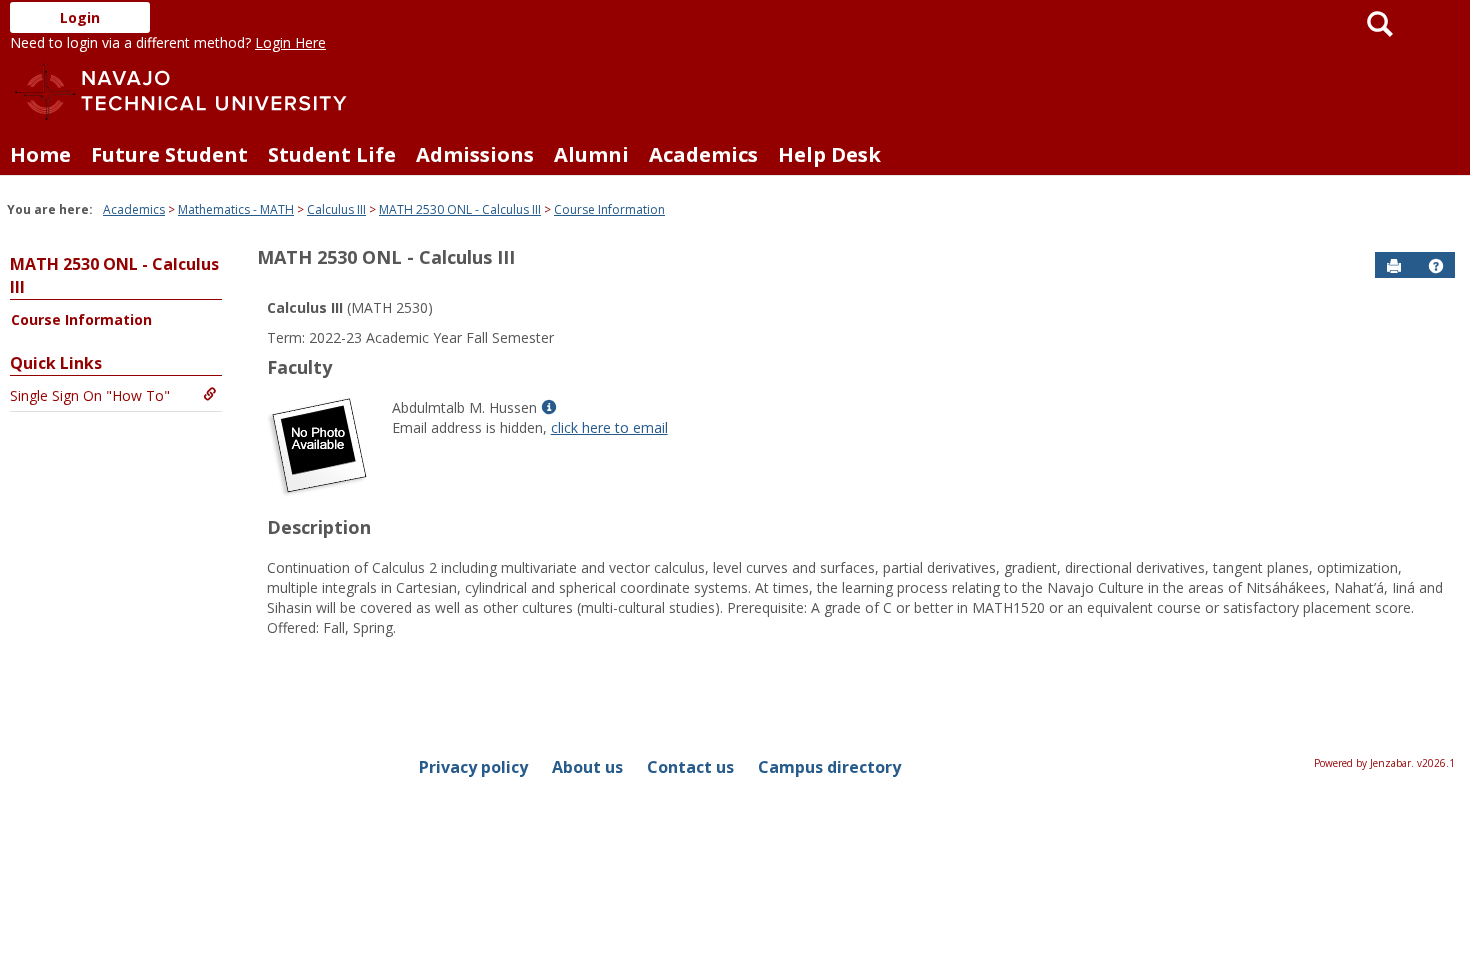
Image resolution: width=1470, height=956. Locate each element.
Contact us (690, 767)
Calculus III (336, 209)
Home (40, 154)
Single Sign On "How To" (90, 395)
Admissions (475, 154)
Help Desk (829, 154)
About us (587, 767)
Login (80, 17)
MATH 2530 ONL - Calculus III (460, 209)
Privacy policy (473, 767)
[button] (1436, 266)
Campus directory (829, 767)
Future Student (169, 154)
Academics (703, 154)
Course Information (609, 209)
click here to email (609, 427)
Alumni (591, 154)
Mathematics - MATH (236, 209)
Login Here (290, 42)
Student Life (332, 154)
